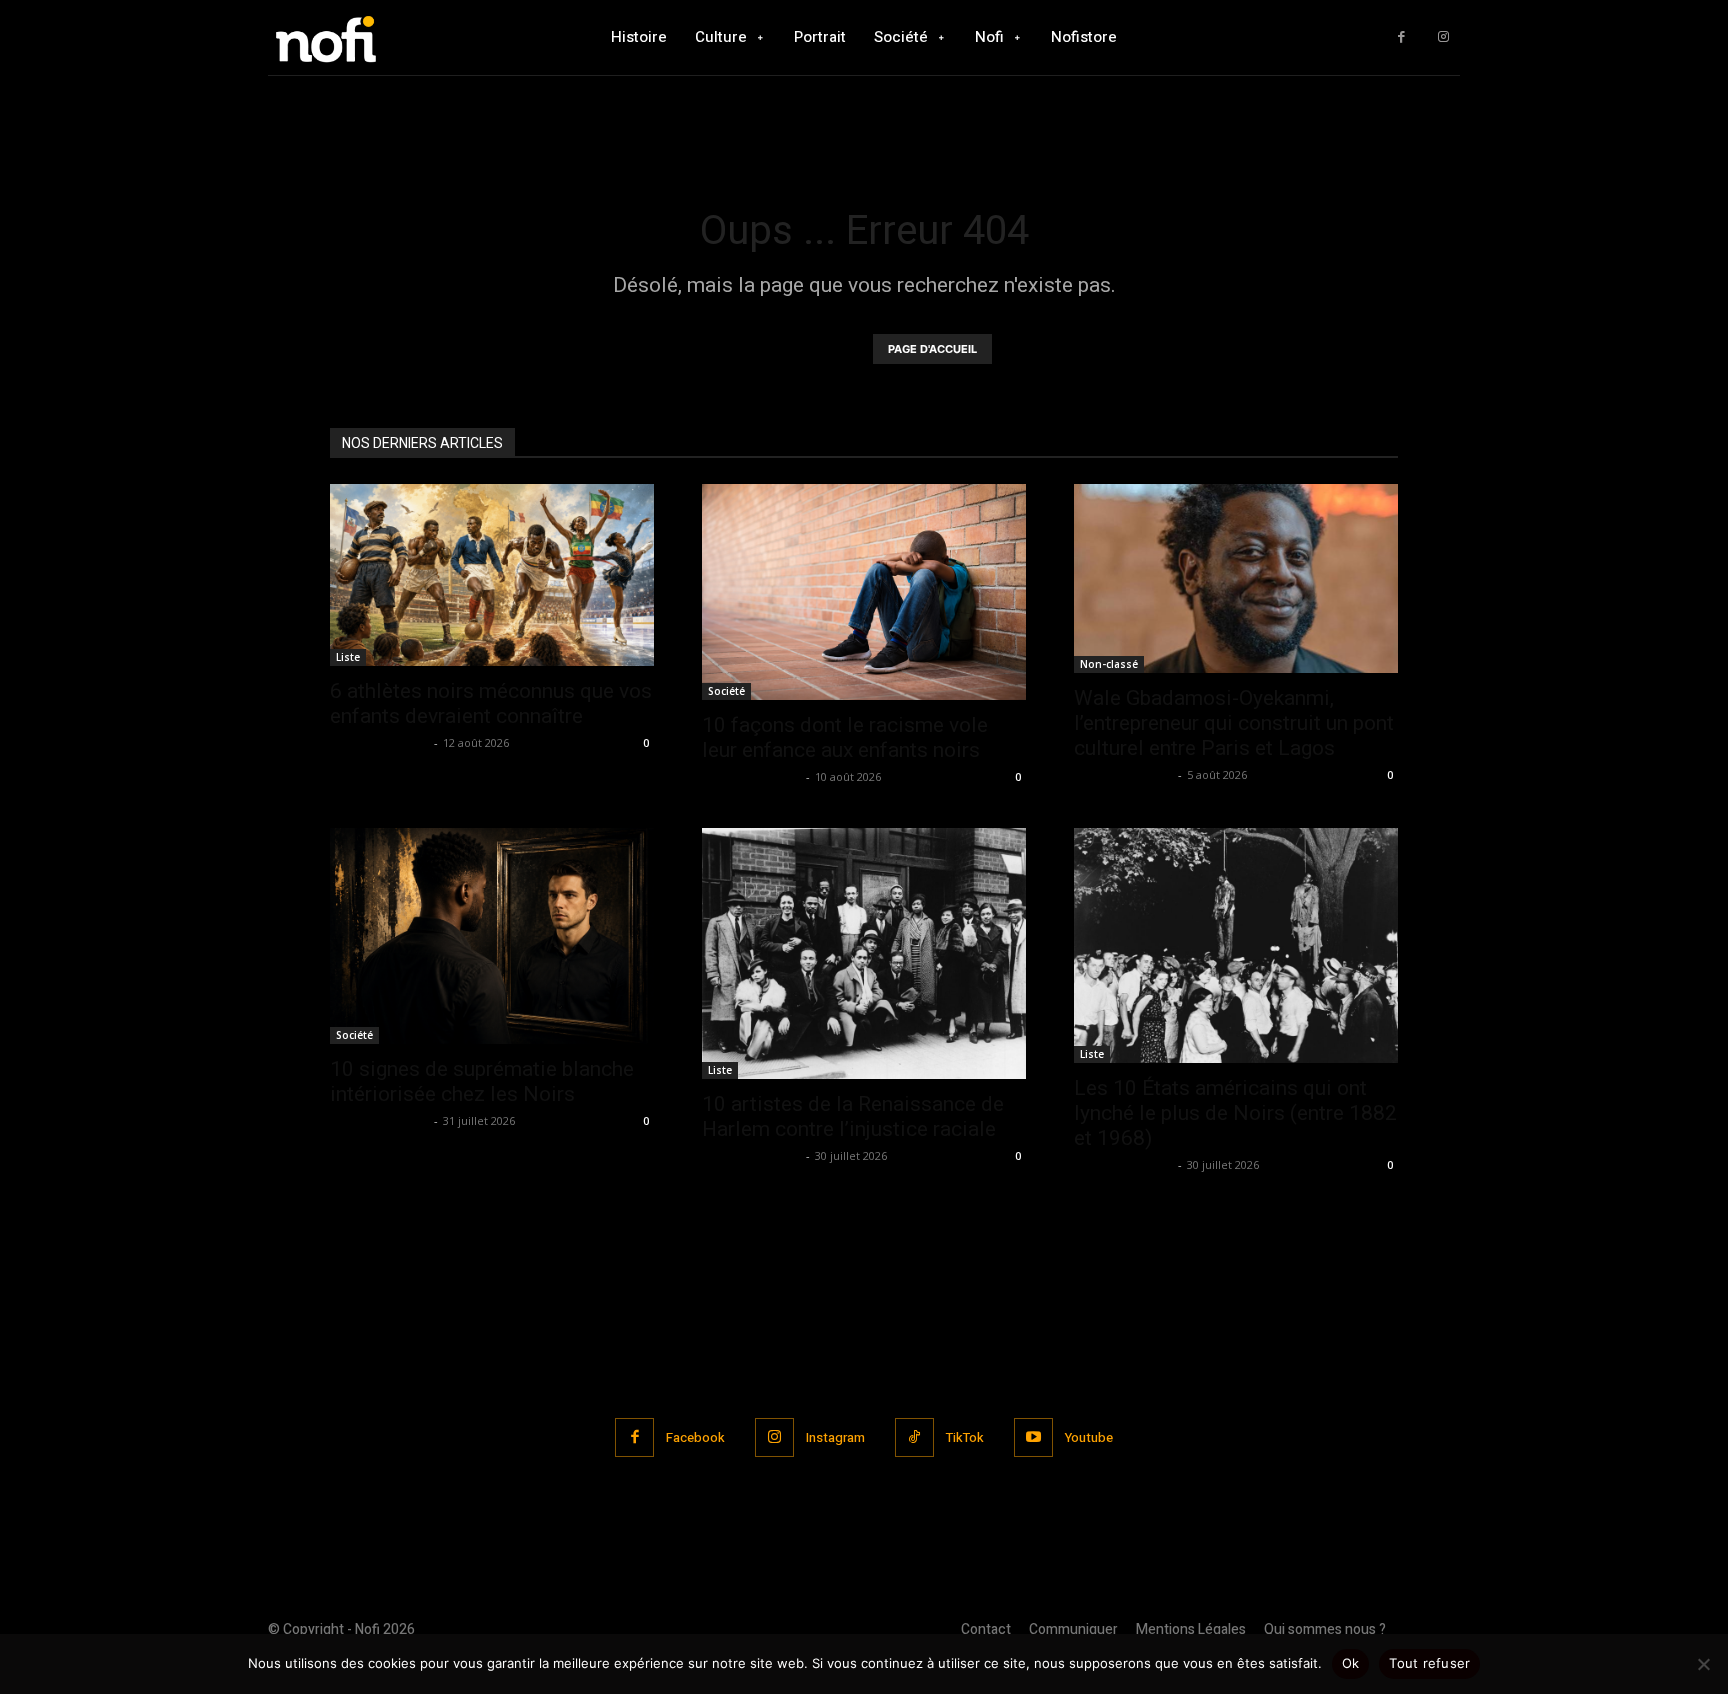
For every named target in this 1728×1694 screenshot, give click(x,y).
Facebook (695, 1437)
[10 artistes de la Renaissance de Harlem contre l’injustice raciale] (864, 953)
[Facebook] (1401, 37)
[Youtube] (1033, 1437)
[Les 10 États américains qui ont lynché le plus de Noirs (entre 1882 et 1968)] (1236, 945)
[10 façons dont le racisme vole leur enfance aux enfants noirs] (864, 592)
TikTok (965, 1437)
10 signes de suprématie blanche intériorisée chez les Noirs (482, 1081)
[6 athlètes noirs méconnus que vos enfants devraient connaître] (492, 575)
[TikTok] (914, 1437)
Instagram (835, 1437)
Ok (1351, 1663)
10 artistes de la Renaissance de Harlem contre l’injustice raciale (853, 1116)
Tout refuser (1429, 1663)
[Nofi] (379, 37)
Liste (348, 657)
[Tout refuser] (1703, 1664)
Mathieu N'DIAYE (379, 742)
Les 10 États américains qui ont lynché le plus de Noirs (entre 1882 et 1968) (1235, 1113)
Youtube (1089, 1437)
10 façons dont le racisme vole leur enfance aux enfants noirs (845, 737)
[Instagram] (1443, 37)
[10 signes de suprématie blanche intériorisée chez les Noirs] (492, 936)
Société (726, 691)
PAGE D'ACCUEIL (932, 349)
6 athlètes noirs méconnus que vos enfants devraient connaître (491, 703)
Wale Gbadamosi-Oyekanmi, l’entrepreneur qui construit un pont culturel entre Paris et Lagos (1234, 723)
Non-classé (1109, 664)
